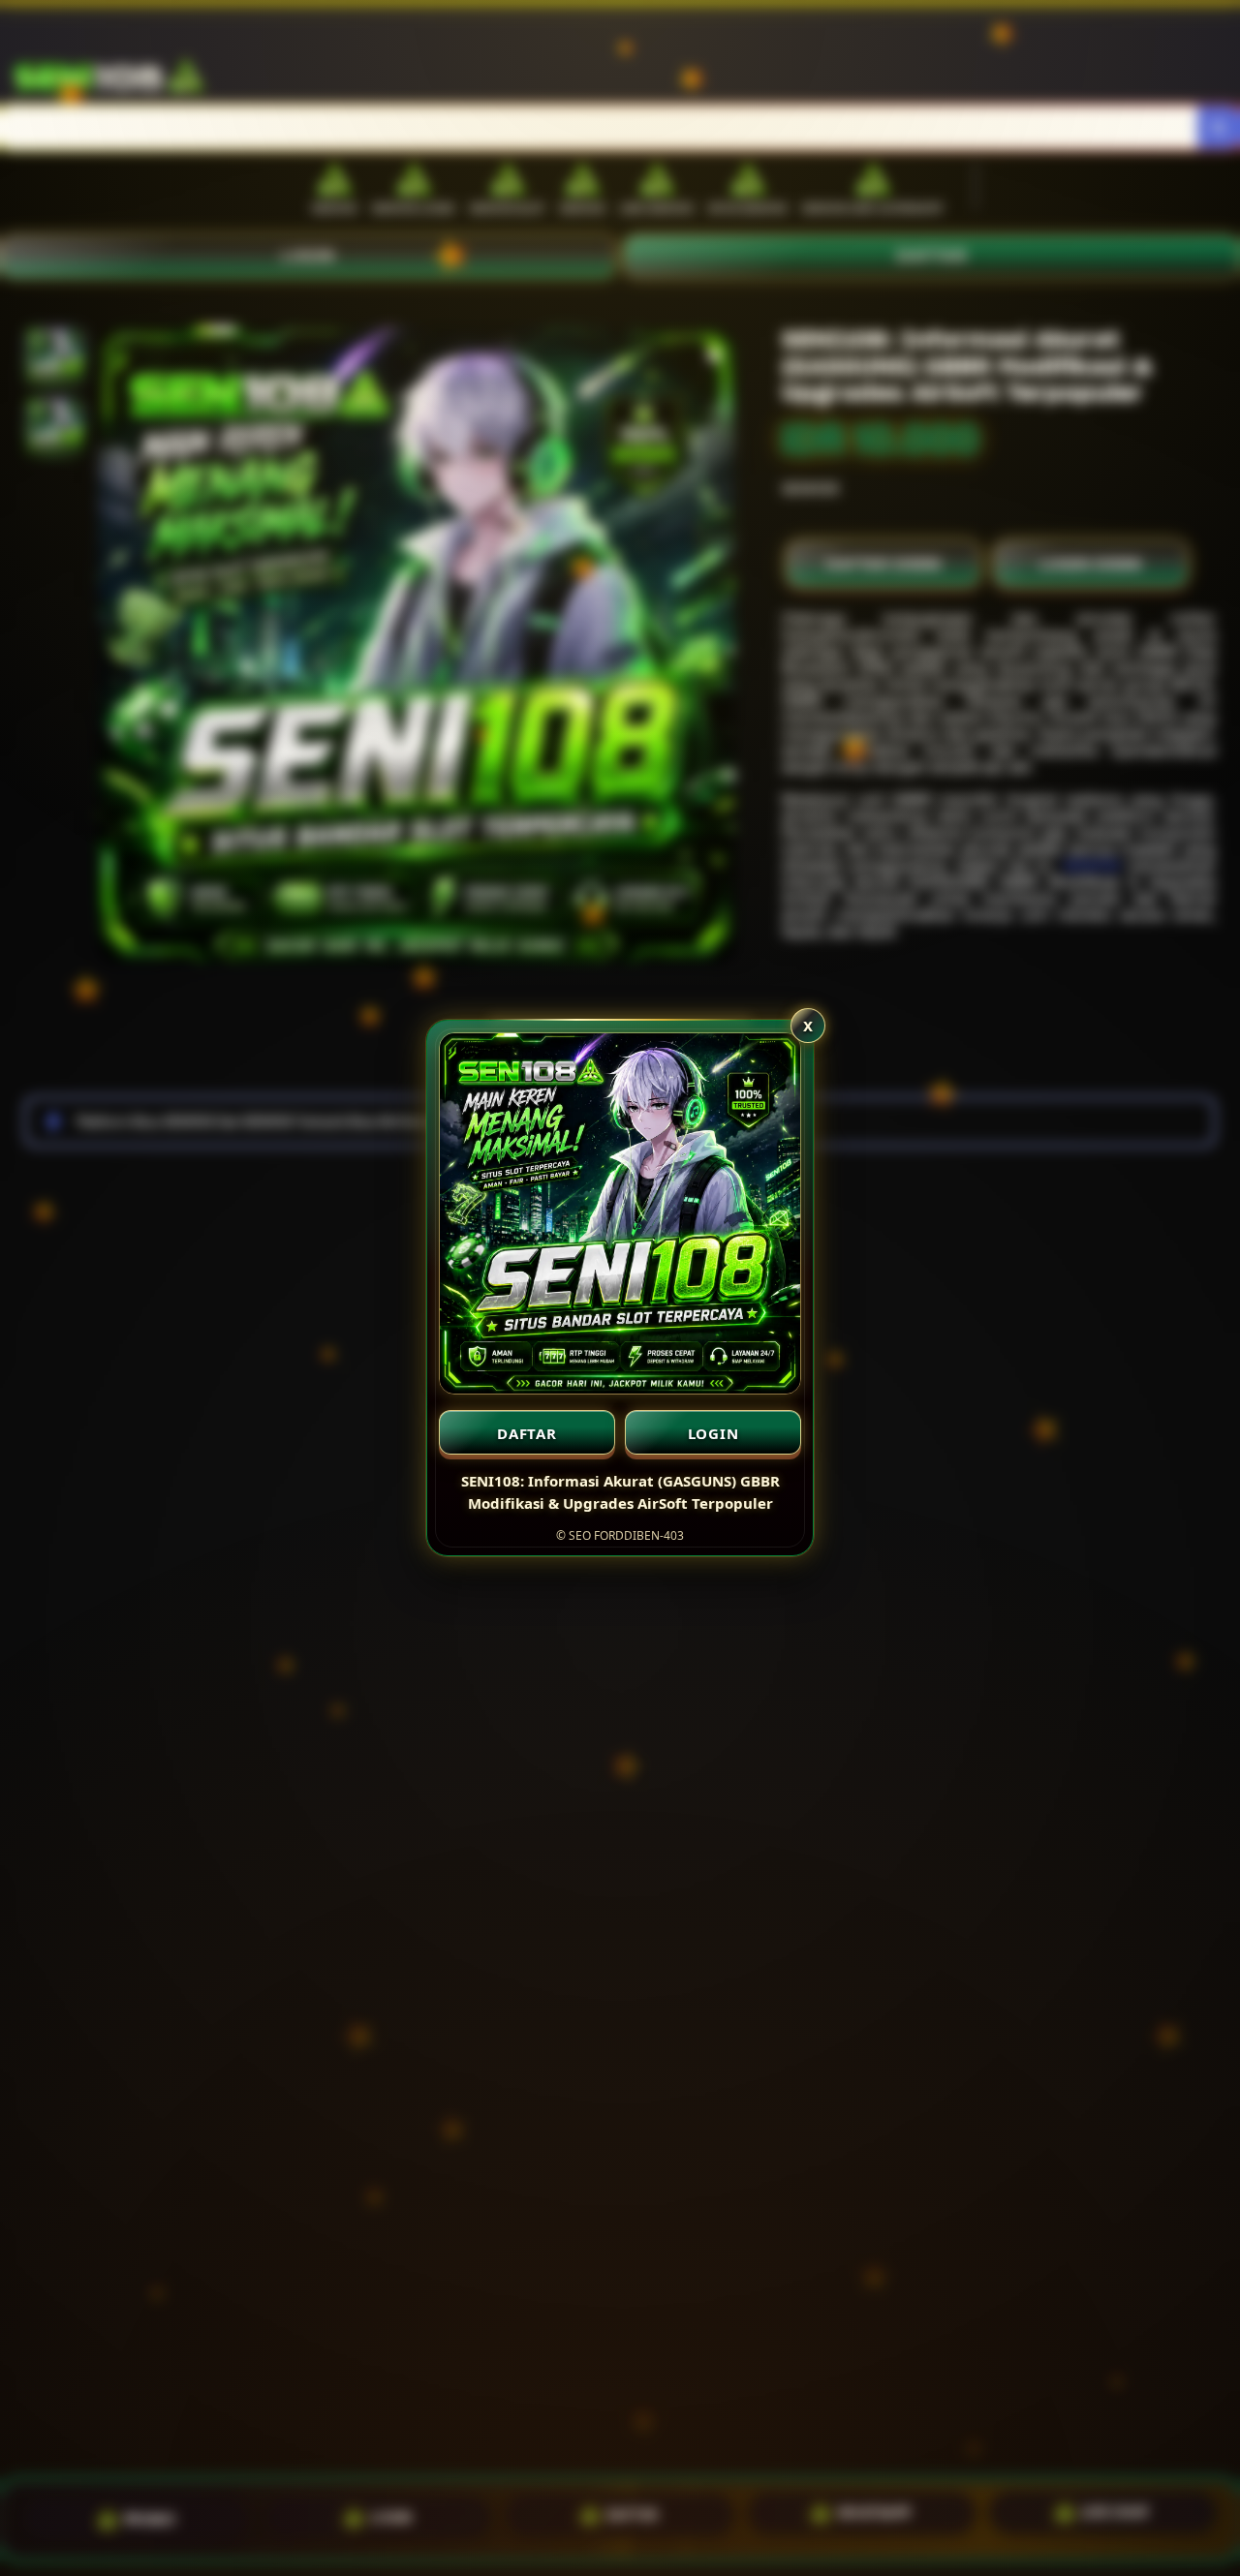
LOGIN (713, 1433)
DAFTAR (527, 1433)
